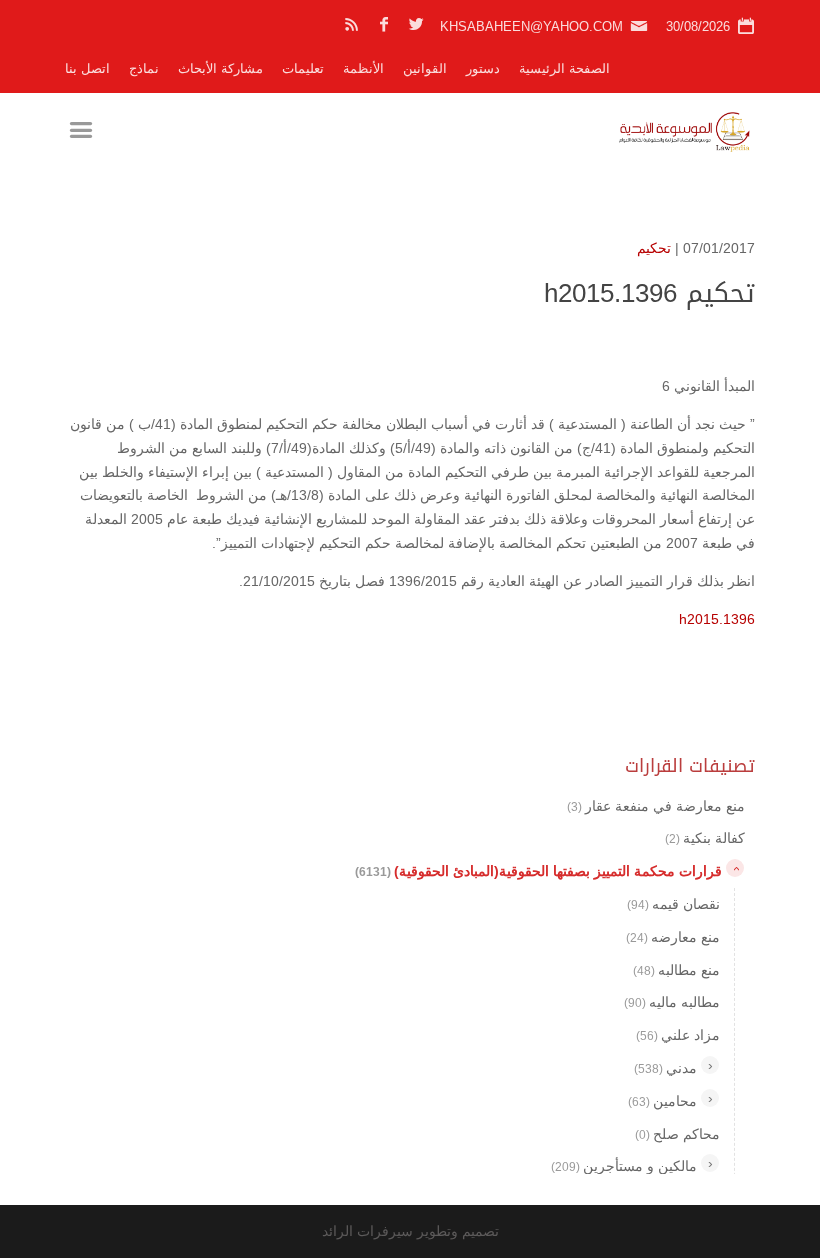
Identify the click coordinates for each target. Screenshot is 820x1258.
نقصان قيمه (673, 904)
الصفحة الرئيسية (564, 68)
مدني (665, 1068)
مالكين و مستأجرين (624, 1166)
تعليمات (303, 68)
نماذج (144, 68)
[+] (710, 1065)
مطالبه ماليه (672, 1002)
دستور (483, 68)
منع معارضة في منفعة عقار (656, 806)
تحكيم (654, 248)
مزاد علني (678, 1035)
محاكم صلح (677, 1134)
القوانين (425, 68)
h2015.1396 (717, 619)
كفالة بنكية (705, 838)
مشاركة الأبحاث (220, 68)
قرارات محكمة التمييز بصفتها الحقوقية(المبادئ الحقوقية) (538, 871)
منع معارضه (673, 937)
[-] (735, 868)
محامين (662, 1101)
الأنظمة (363, 68)
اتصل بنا (87, 68)
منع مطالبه (676, 970)
